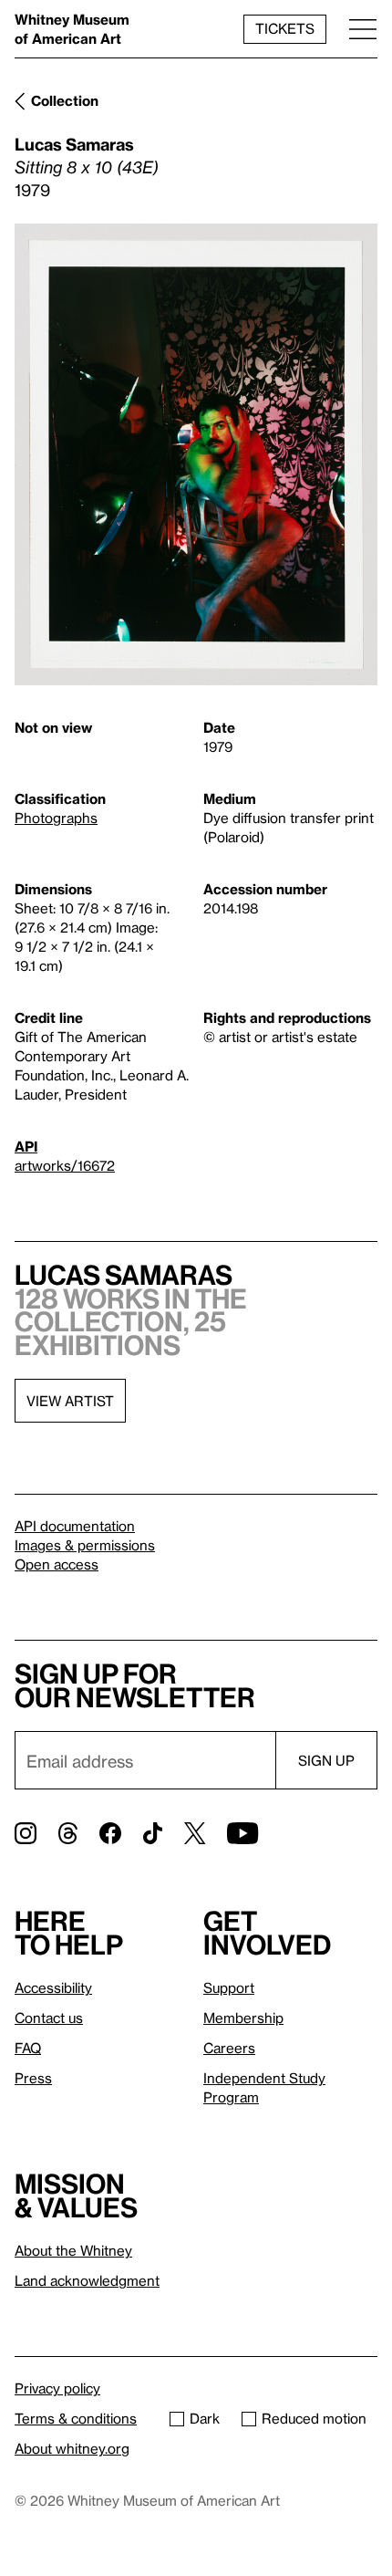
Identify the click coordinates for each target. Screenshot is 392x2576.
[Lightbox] (196, 455)
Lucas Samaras (74, 144)
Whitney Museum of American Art (72, 29)
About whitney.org (72, 2448)
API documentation (75, 1526)
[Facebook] (110, 1833)
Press (33, 2078)
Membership (243, 2018)
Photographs (56, 818)
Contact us (49, 2018)
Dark (205, 2418)
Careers (229, 2048)
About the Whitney (73, 2250)
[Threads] (68, 1833)
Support (229, 1987)
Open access (57, 1564)
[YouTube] (242, 1833)
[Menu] (363, 29)
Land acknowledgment (87, 2280)
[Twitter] (195, 1833)
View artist (70, 1401)
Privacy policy (57, 2388)
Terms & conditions (76, 2418)
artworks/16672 (65, 1165)
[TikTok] (153, 1833)
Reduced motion (314, 2418)
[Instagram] (26, 1833)
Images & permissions (85, 1545)
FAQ (28, 2048)
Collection (65, 100)
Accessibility (53, 1987)
